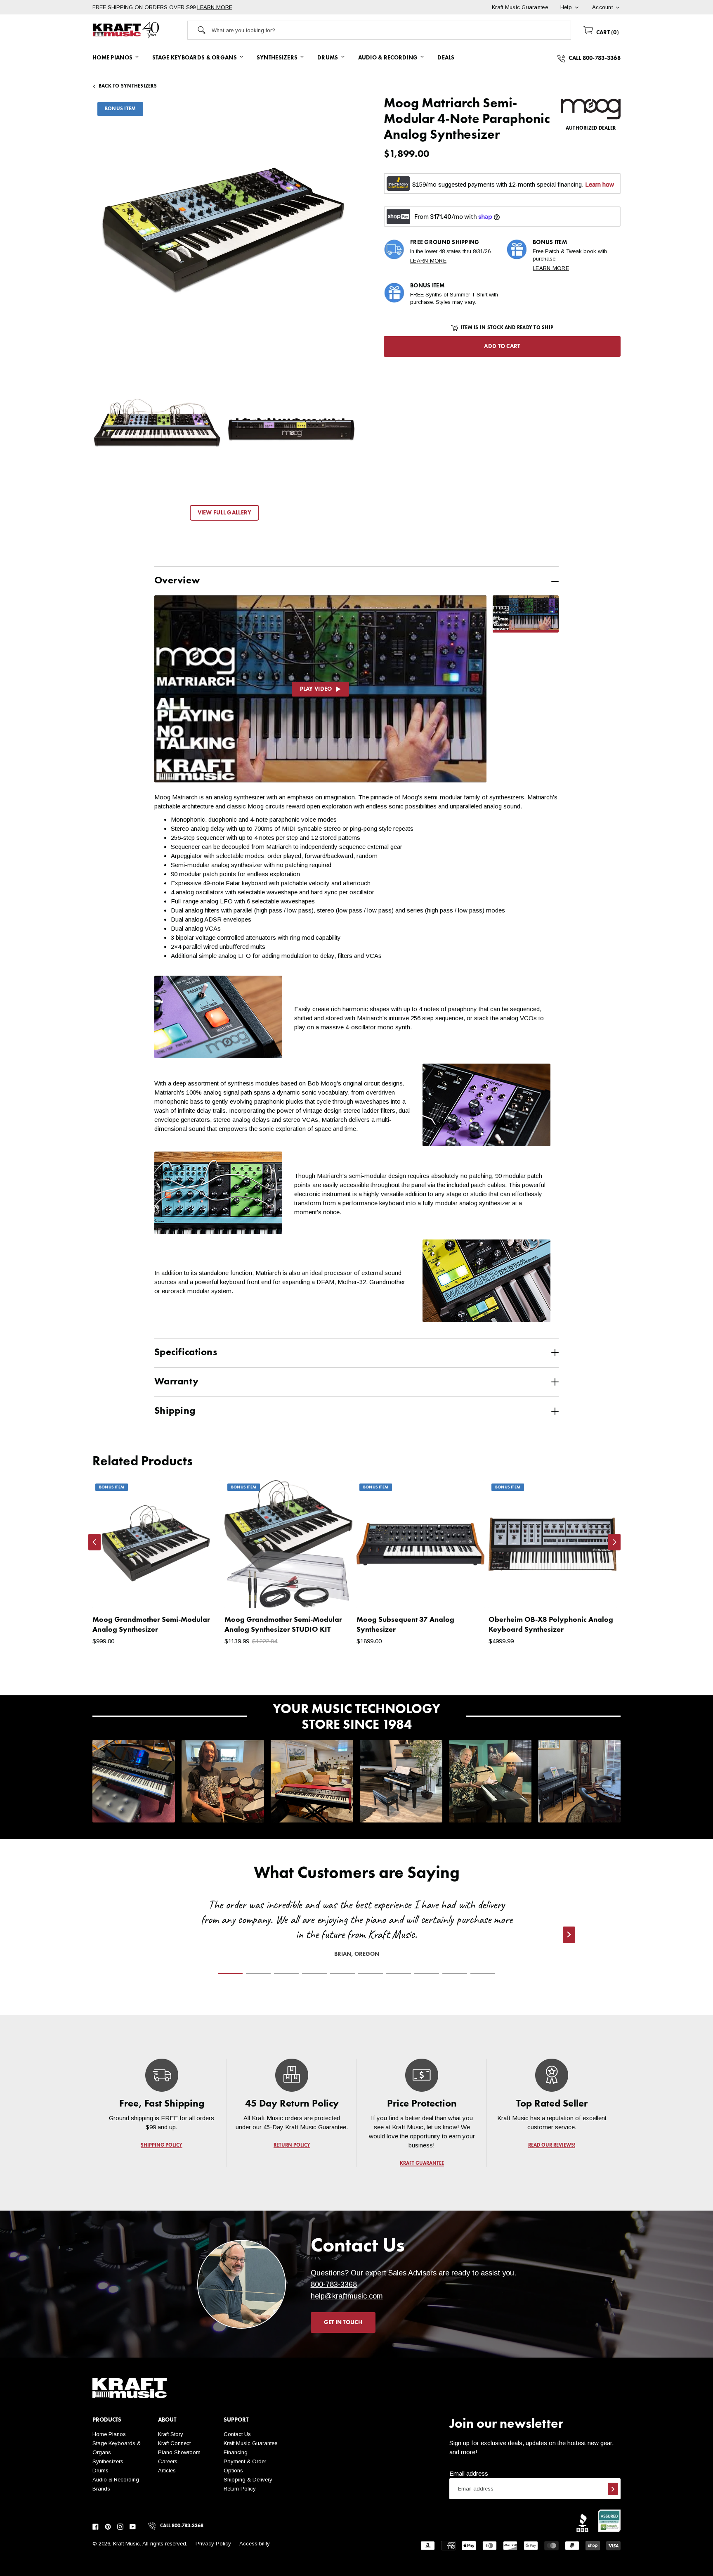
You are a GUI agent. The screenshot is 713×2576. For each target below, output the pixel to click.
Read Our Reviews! (552, 2145)
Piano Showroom (179, 2452)
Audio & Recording (116, 2480)
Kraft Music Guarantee (250, 2443)
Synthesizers (108, 2461)
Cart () (607, 33)
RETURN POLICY (292, 2145)
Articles (167, 2471)
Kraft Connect (174, 2443)
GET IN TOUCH (343, 2322)
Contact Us (237, 2434)
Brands (101, 2489)
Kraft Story (171, 2434)
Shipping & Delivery (248, 2480)
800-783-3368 (334, 2285)
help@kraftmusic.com (347, 2296)
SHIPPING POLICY (162, 2145)
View (200, 1594)
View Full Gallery (225, 513)
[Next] (614, 1542)
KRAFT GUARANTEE (422, 2164)
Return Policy (240, 2489)
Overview (177, 581)
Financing (236, 2452)
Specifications (186, 1353)
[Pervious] (94, 1542)
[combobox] (391, 30)
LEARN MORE (215, 7)
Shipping (175, 1411)
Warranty (176, 1382)
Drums (100, 2471)
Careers (168, 2461)
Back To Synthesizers (128, 86)
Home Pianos (109, 2434)
